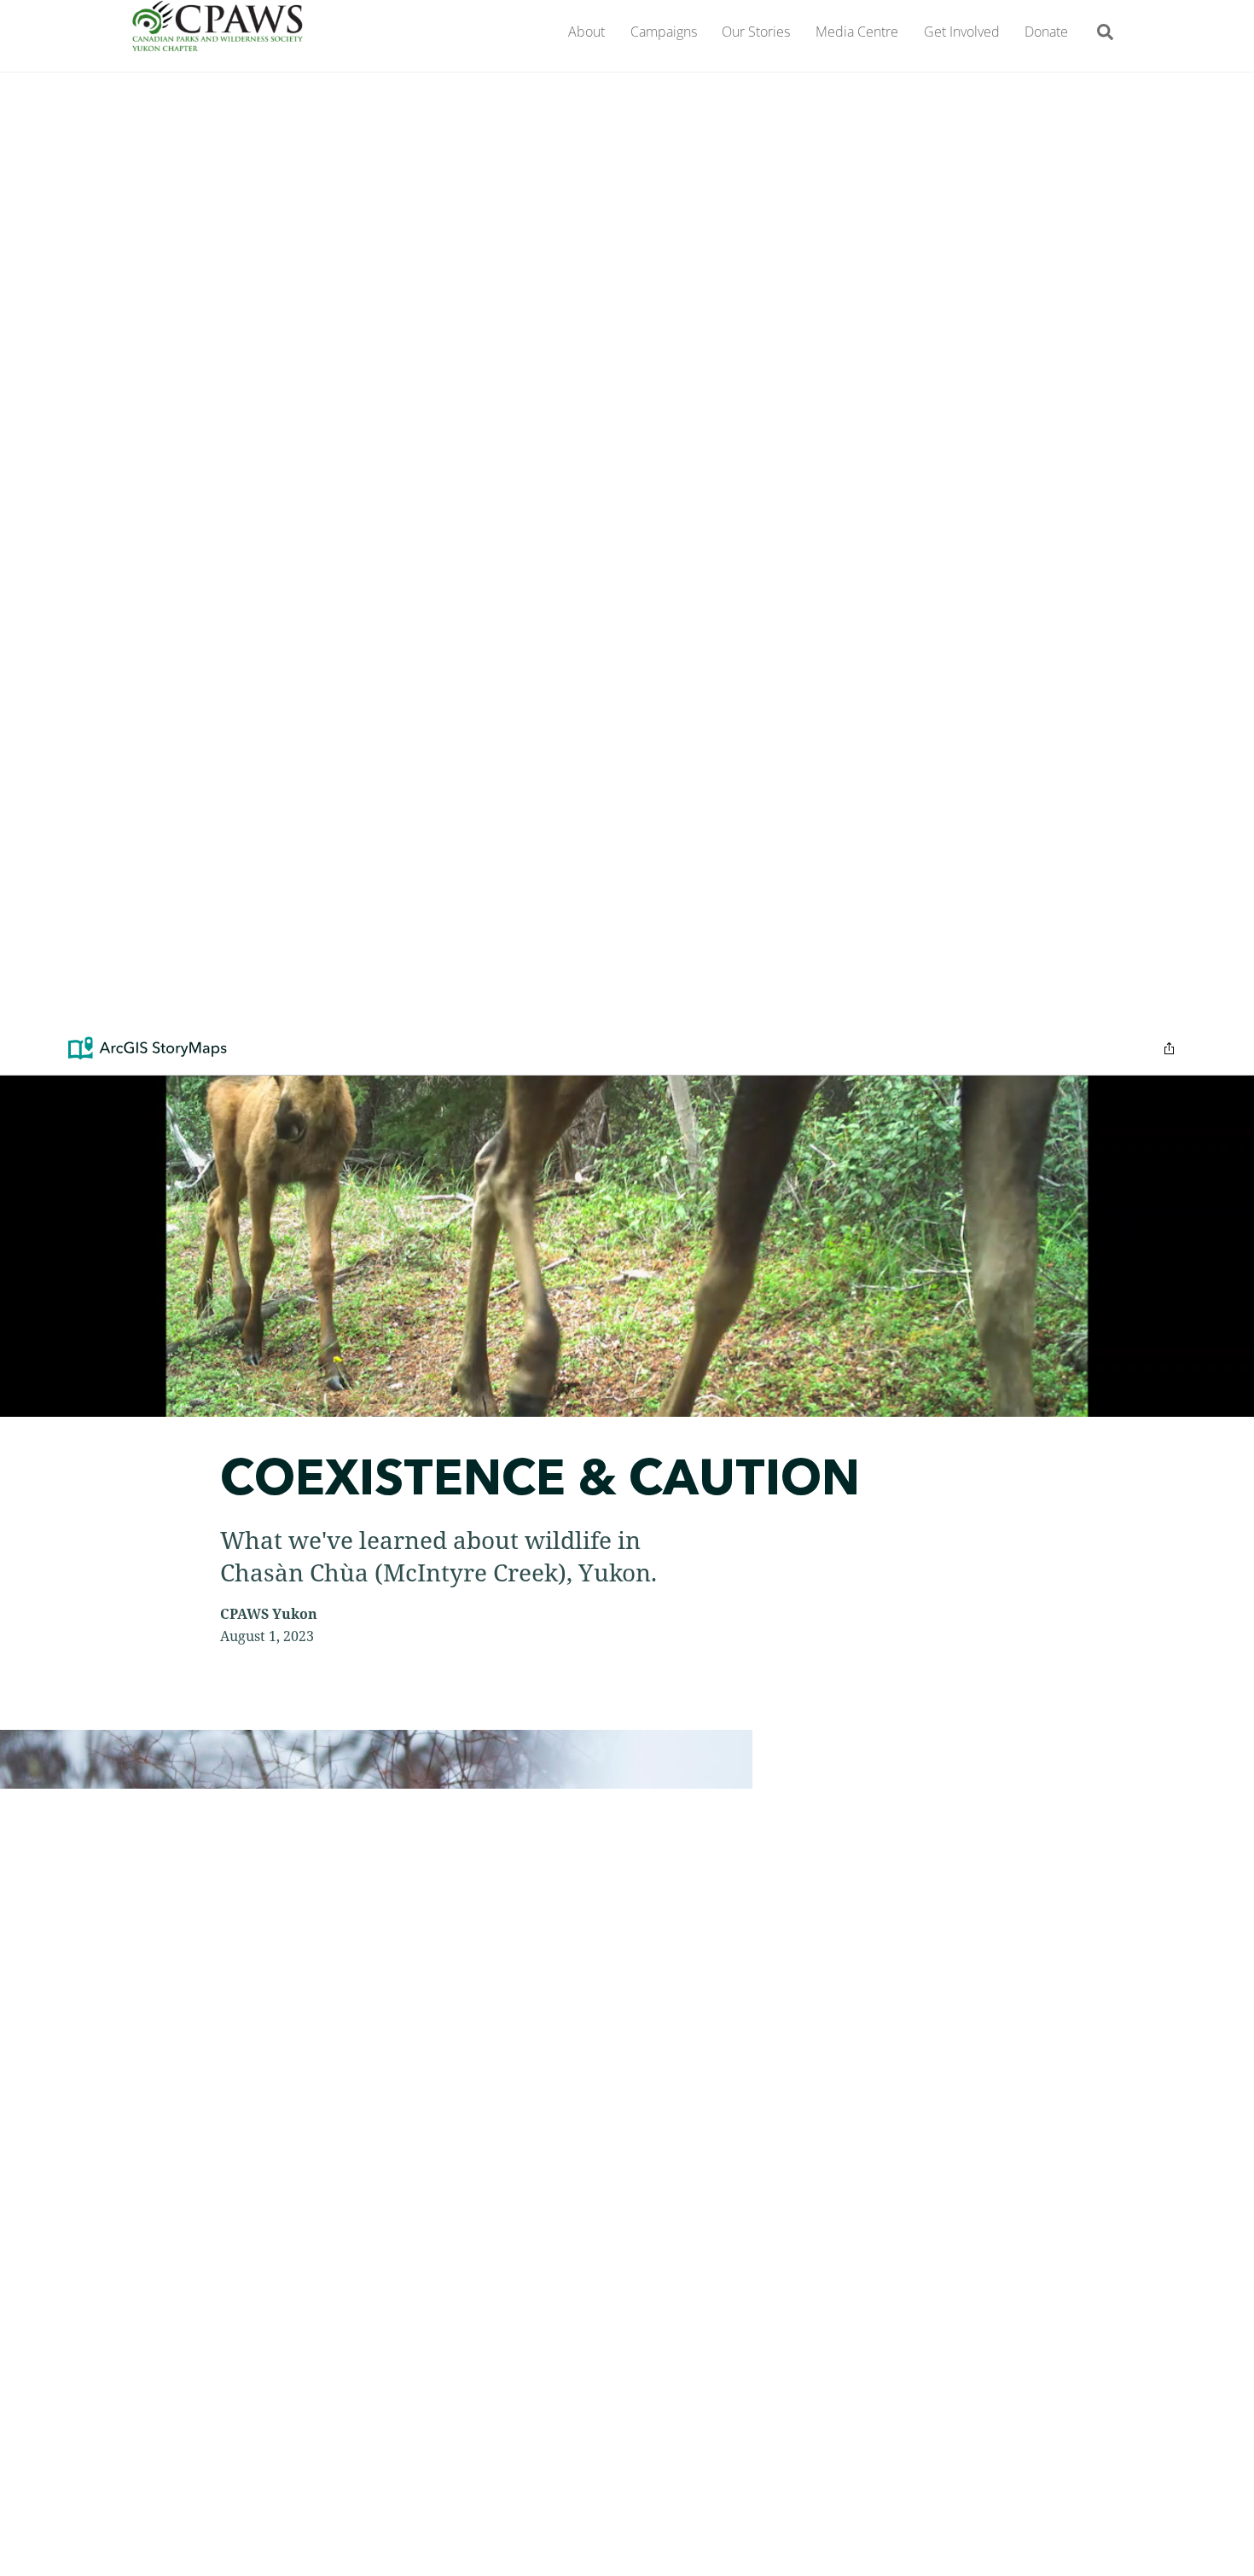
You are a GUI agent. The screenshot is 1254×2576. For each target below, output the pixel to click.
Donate (1046, 32)
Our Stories (756, 32)
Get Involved (962, 32)
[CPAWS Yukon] (218, 41)
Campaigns (664, 32)
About (586, 32)
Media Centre (857, 32)
